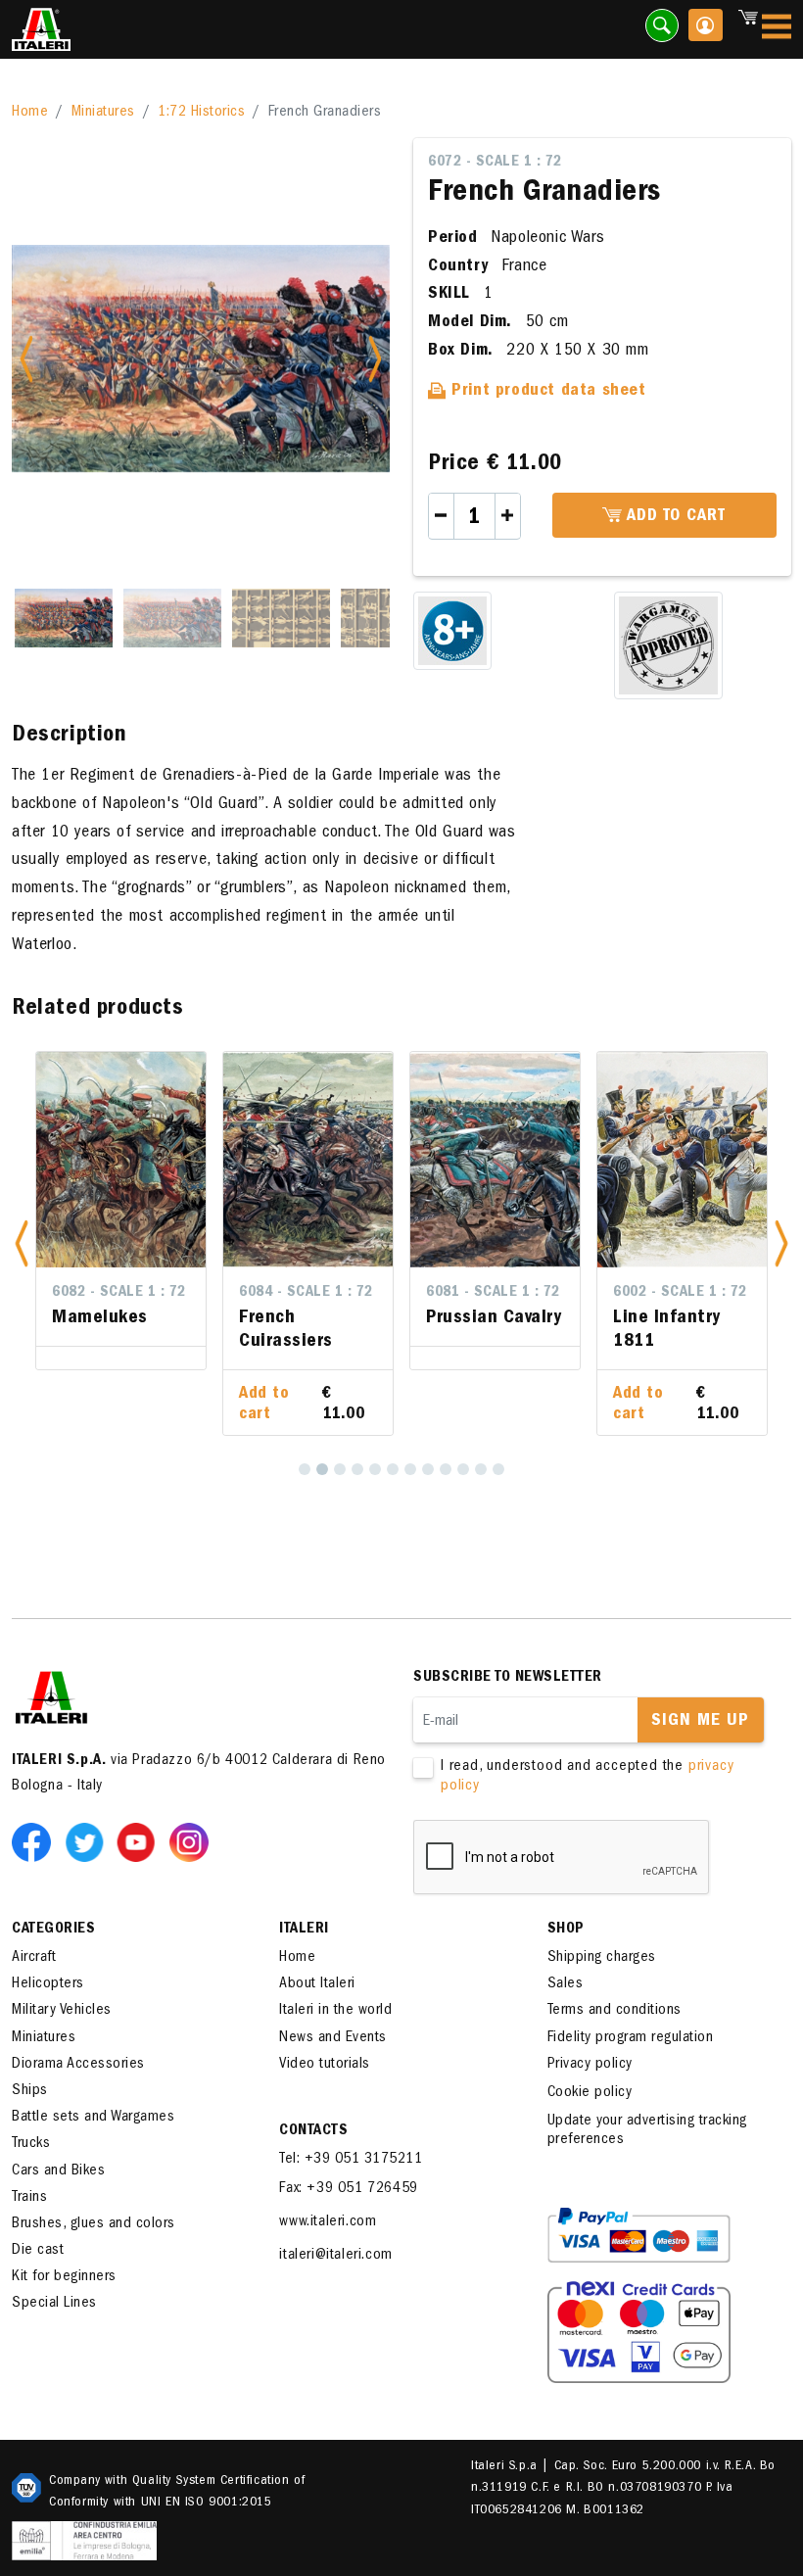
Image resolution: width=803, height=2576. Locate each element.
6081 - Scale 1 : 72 (493, 1293)
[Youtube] (140, 1842)
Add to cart (674, 517)
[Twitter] (88, 1842)
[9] (446, 1469)
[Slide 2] (172, 618)
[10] (463, 1469)
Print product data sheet (546, 392)
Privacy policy (590, 2065)
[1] (305, 1469)
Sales (566, 1984)
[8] (428, 1469)
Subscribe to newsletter (508, 1678)
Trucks (31, 2144)
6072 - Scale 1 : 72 (495, 163)
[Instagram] (189, 1842)
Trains (29, 2198)
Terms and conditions (614, 2011)
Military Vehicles (62, 2011)
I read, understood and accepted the (587, 1776)
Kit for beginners (64, 2277)
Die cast (38, 2251)
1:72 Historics (201, 113)
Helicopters (48, 1984)
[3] (340, 1469)
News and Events (333, 2038)
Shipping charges (602, 1958)
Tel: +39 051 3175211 (351, 2160)
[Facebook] (35, 1842)
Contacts (313, 2131)
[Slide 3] (281, 618)
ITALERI (304, 1930)
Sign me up (700, 1722)
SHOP (566, 1930)
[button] (22, 1243)
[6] (393, 1469)
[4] (357, 1469)
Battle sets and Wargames (93, 2118)
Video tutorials (325, 2065)
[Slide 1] (64, 618)
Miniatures (103, 113)
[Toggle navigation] (777, 30)
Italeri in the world (335, 2011)
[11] (481, 1469)
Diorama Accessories (78, 2065)
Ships (30, 2091)
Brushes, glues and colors (94, 2224)
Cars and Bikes (58, 2171)
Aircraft (34, 1958)
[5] (375, 1469)
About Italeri (317, 1984)
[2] (322, 1469)
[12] (498, 1469)
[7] (410, 1469)
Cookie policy (590, 2093)
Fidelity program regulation (631, 2038)
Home (30, 113)
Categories (53, 1930)
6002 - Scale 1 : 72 (680, 1293)
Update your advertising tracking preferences (647, 2131)
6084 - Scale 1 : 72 (306, 1293)
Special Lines (54, 2304)
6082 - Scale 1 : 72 (119, 1293)
